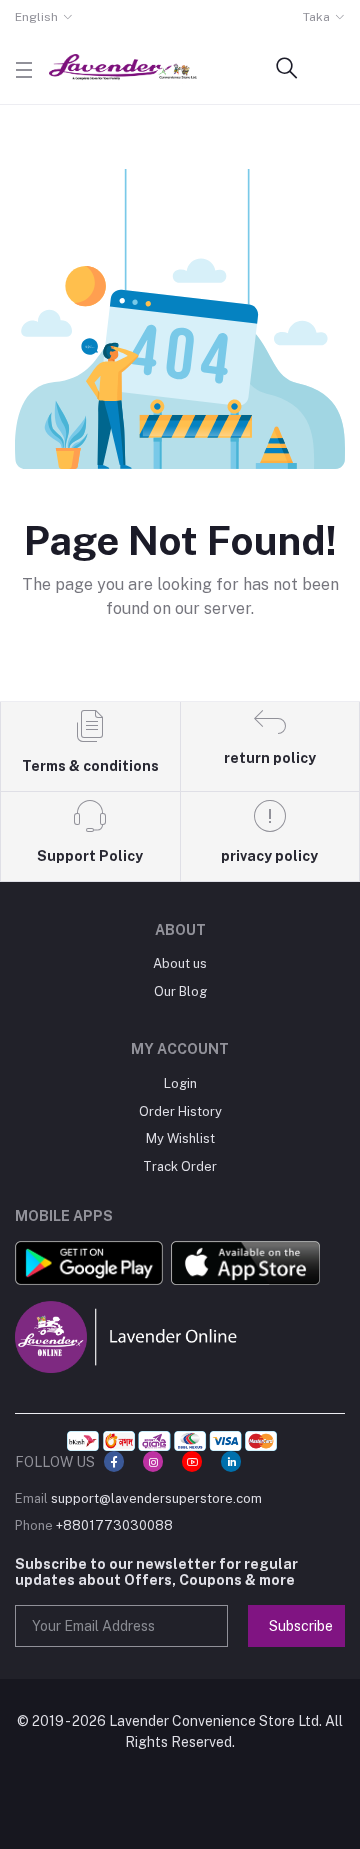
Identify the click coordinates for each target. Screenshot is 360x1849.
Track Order (180, 1166)
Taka (316, 17)
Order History (180, 1111)
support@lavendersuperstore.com (156, 1498)
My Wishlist (180, 1138)
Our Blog (180, 991)
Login (180, 1083)
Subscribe (301, 1626)
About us (180, 963)
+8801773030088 (114, 1525)
